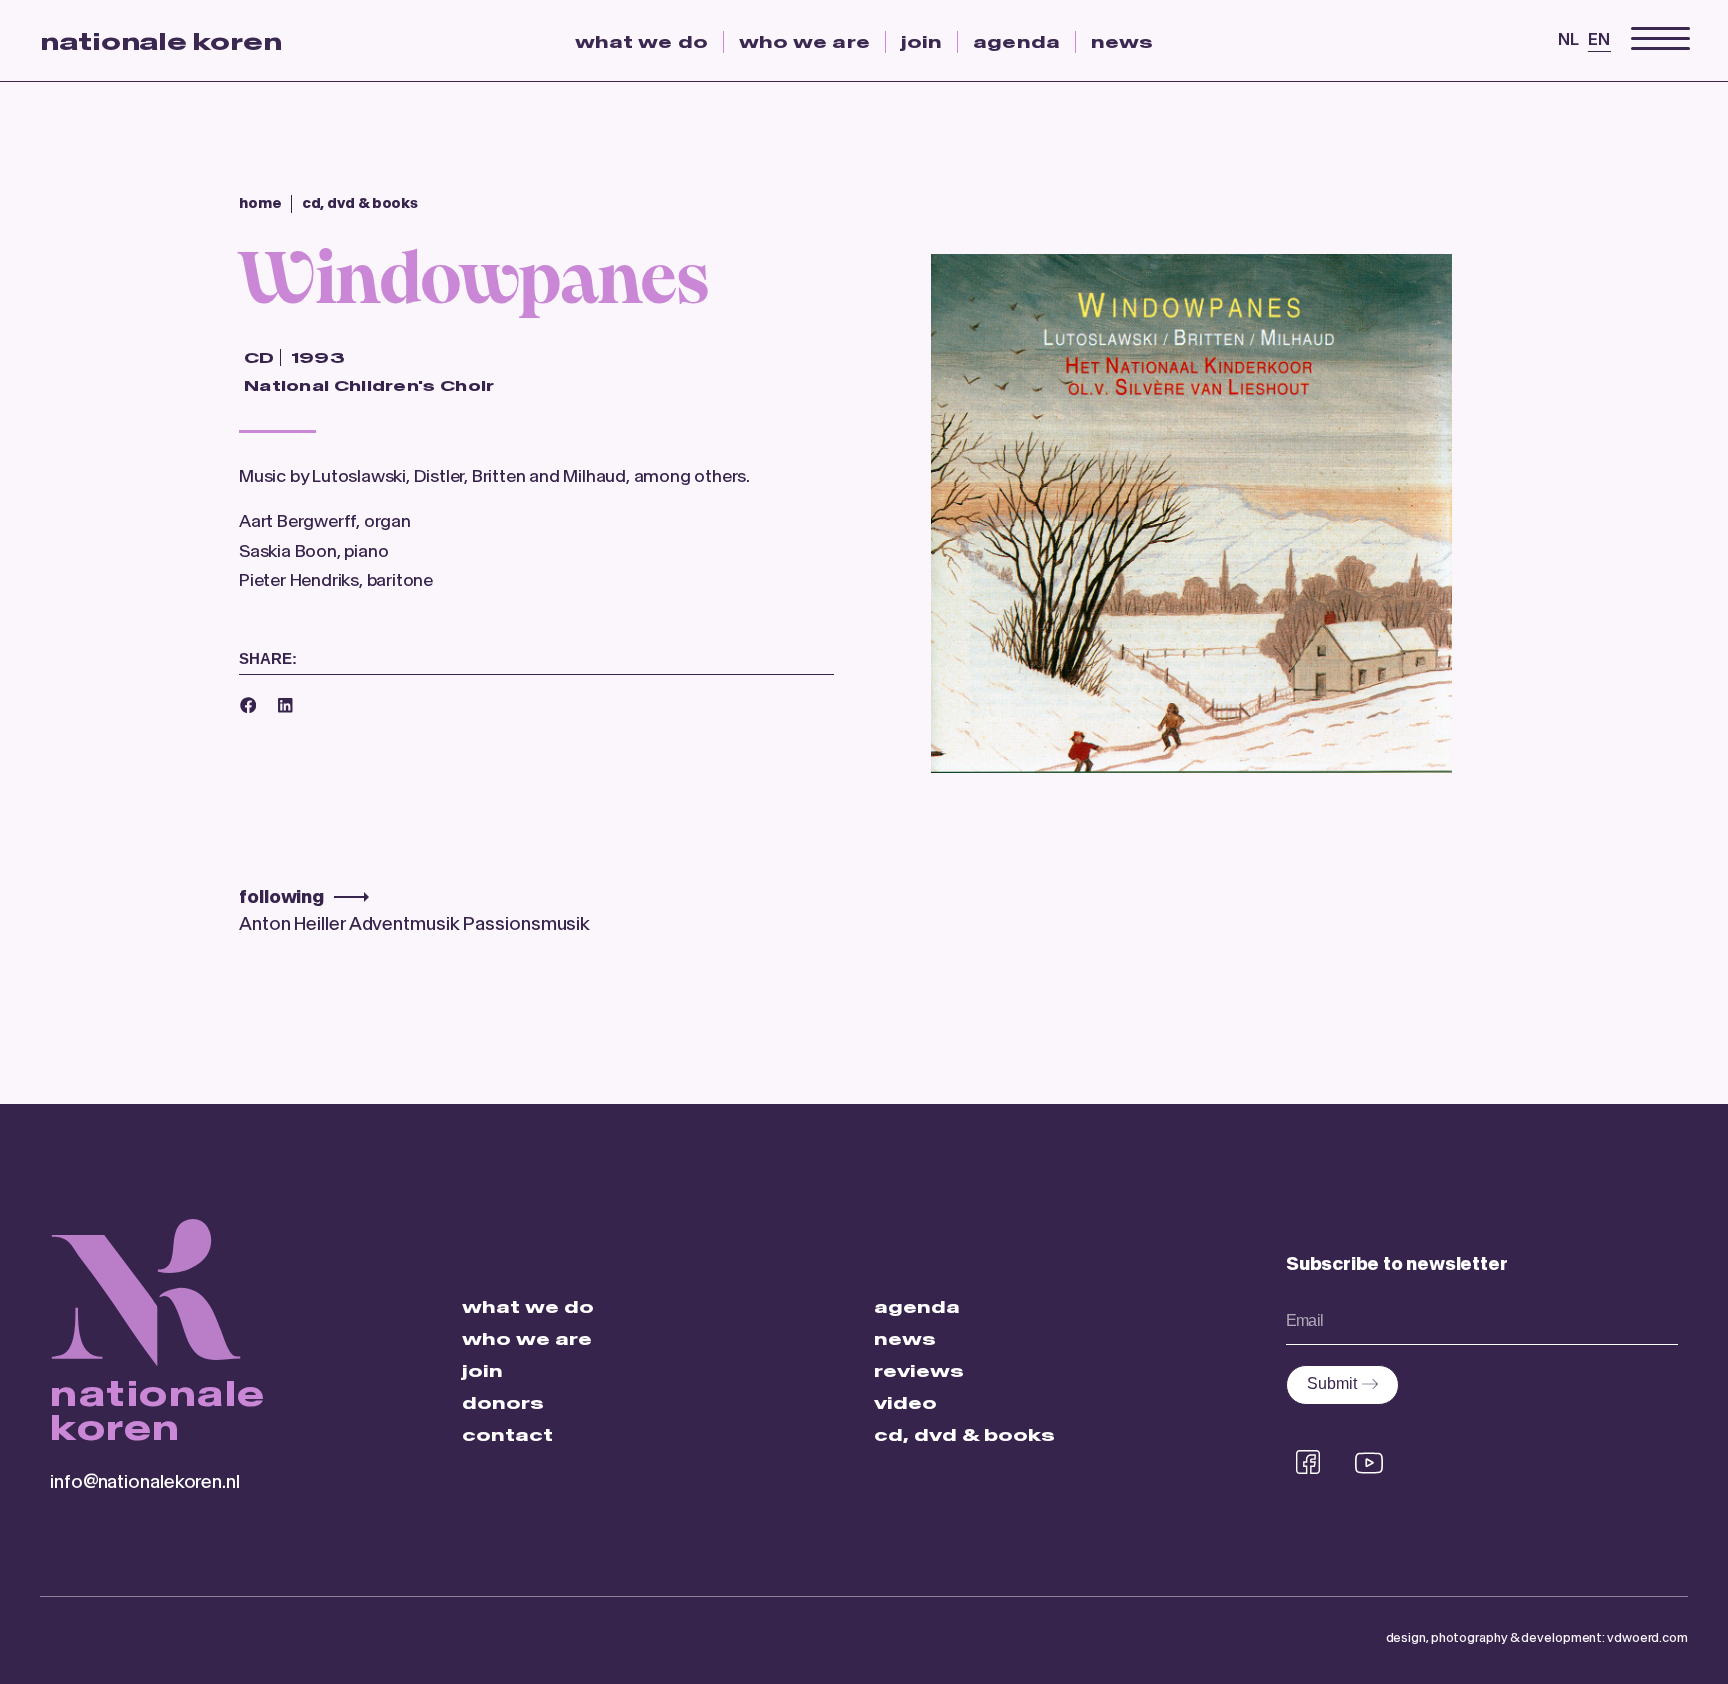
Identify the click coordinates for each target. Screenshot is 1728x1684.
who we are (804, 42)
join (921, 42)
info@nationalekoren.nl (145, 1481)
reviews (919, 1371)
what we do (641, 42)
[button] (248, 705)
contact (507, 1435)
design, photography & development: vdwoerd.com (1537, 1637)
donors (503, 1403)
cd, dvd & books (964, 1435)
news (1122, 42)
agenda (1016, 42)
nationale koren (161, 41)
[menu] (1660, 39)
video (905, 1403)
